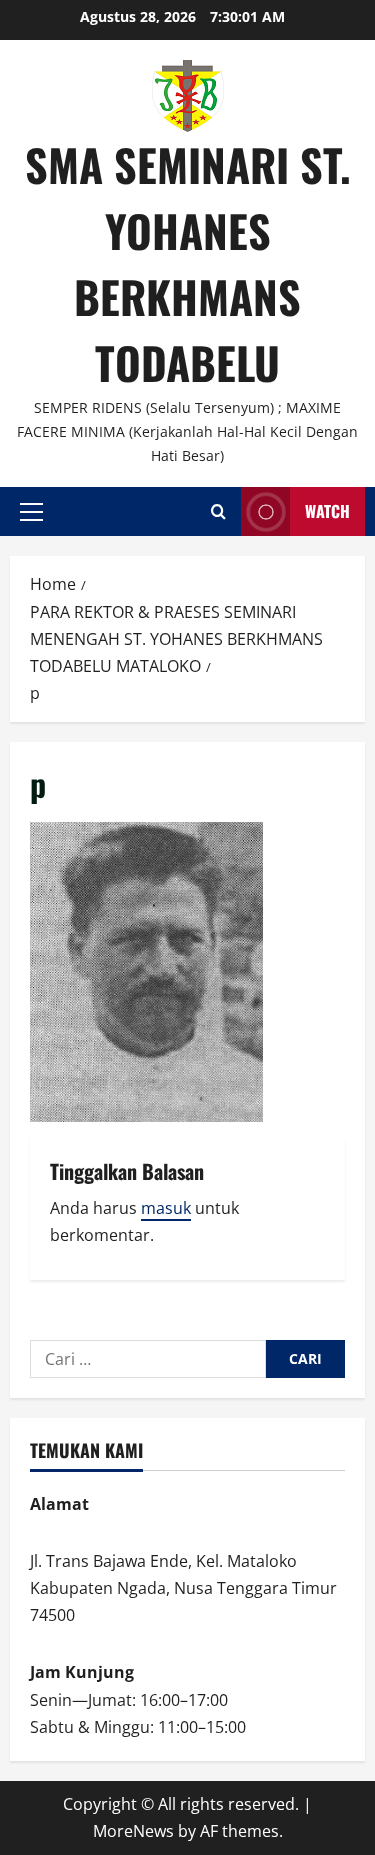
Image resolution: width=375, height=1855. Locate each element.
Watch (327, 511)
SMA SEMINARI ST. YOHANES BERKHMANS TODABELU (188, 263)
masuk (166, 1208)
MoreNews (133, 1831)
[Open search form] (218, 511)
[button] (31, 512)
